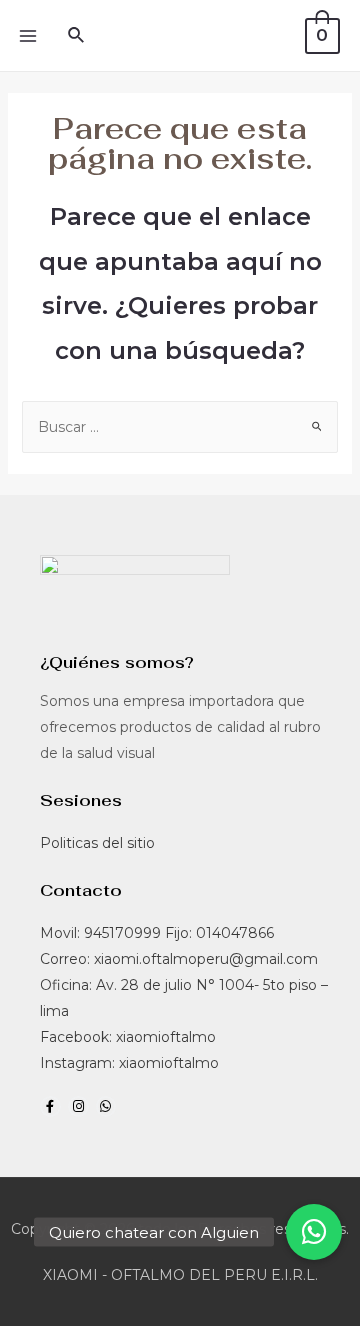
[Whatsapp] (106, 1106)
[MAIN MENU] (28, 36)
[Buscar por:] (180, 427)
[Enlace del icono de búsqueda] (77, 36)
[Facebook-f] (50, 1106)
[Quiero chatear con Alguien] (314, 1232)
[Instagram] (78, 1106)
